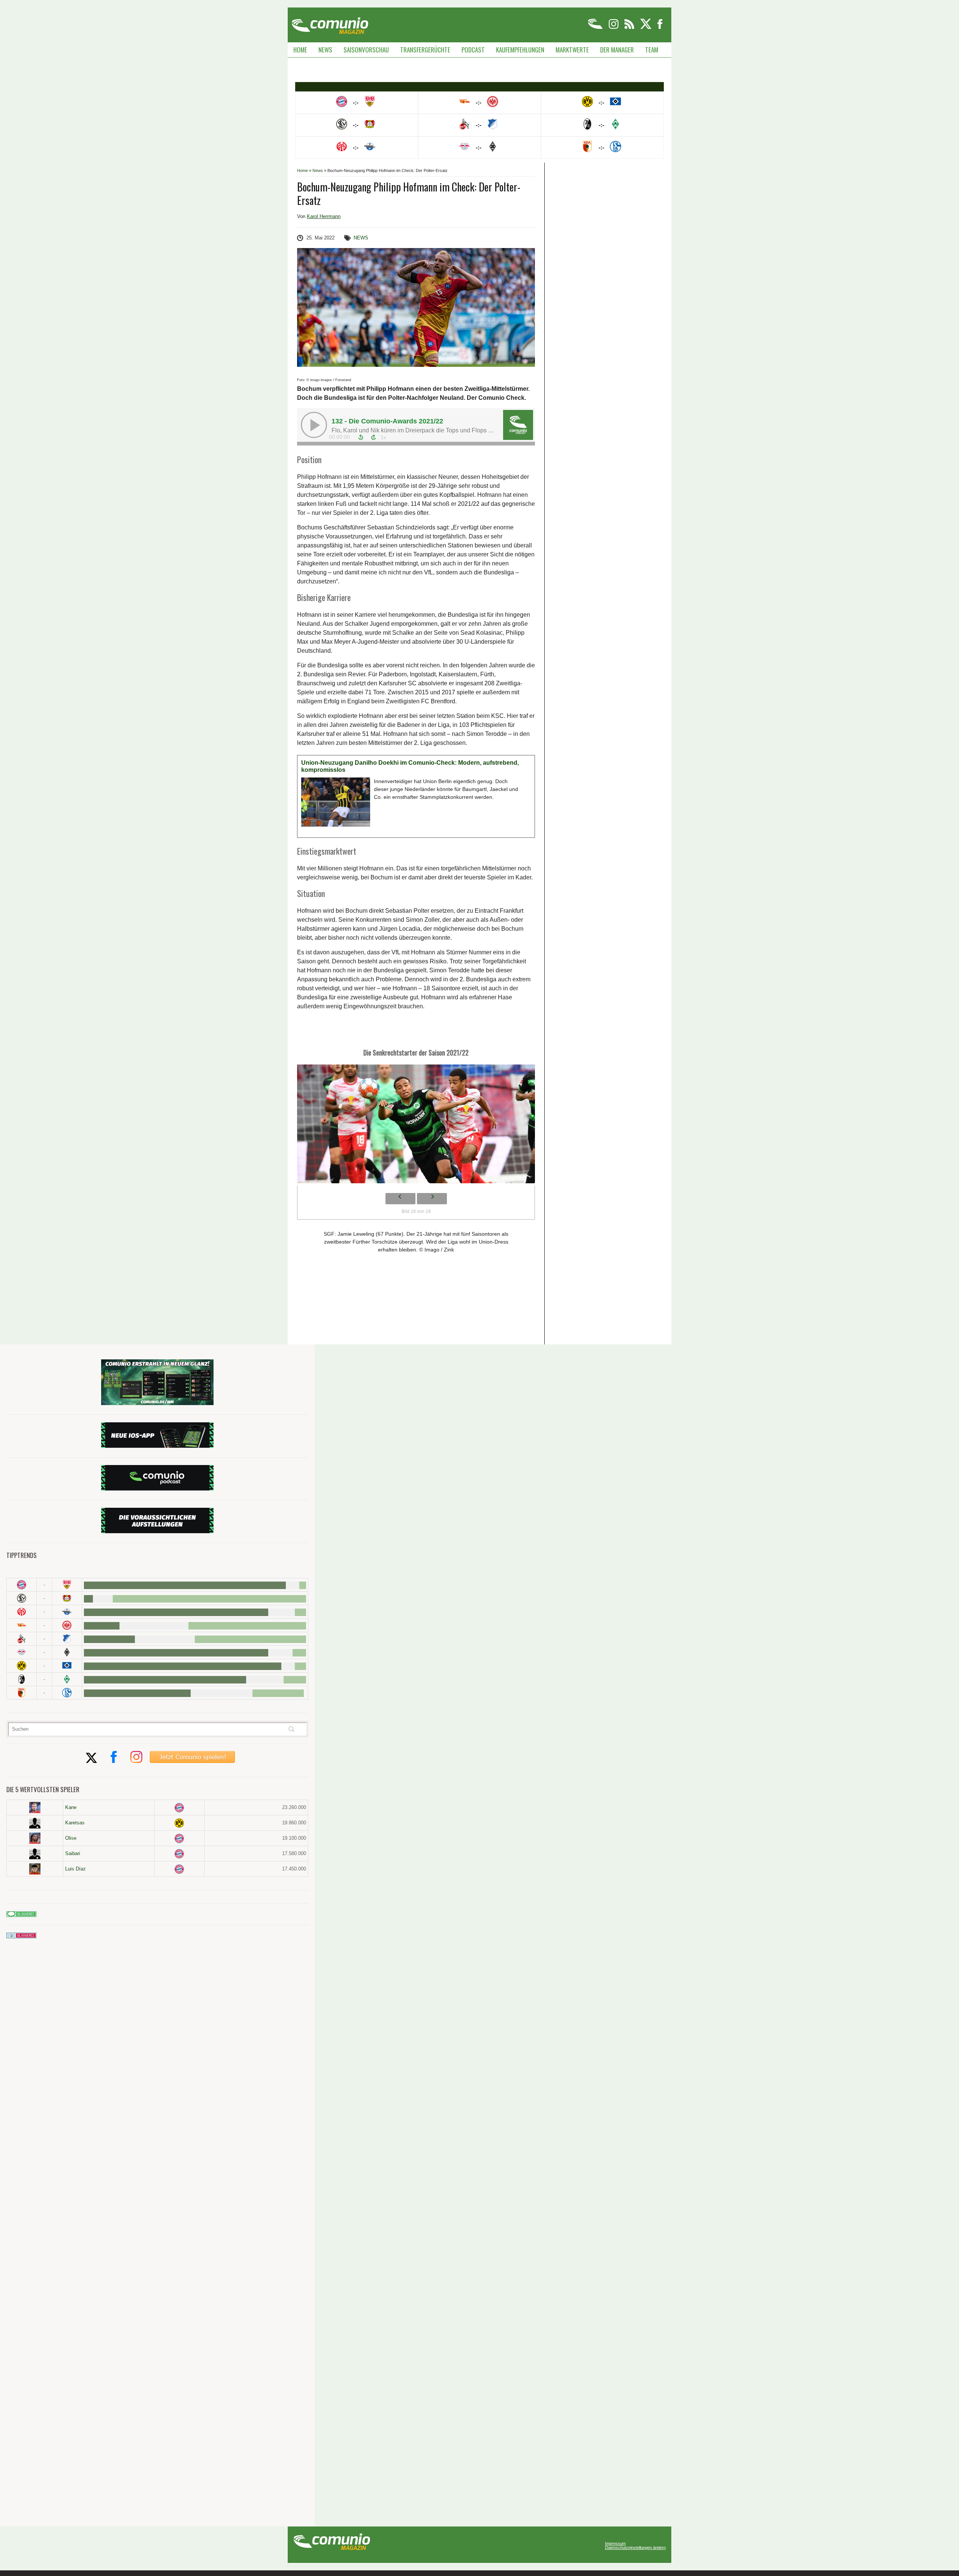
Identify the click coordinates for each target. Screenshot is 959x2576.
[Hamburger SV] (67, 1666)
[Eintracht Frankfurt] (67, 1625)
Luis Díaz (75, 1869)
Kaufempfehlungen (520, 50)
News (325, 50)
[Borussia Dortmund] (22, 1666)
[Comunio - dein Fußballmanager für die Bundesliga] (596, 28)
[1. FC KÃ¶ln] (22, 1639)
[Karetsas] (35, 1823)
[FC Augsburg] (22, 1693)
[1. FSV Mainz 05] (22, 1612)
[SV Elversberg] (22, 1598)
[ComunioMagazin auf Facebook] (660, 28)
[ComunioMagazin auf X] (646, 28)
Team (652, 50)
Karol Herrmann (324, 216)
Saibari (73, 1853)
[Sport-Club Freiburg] (22, 1679)
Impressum (615, 2544)
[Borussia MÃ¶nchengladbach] (67, 1652)
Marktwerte (572, 50)
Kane (71, 1807)
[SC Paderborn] (67, 1612)
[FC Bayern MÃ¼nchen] (22, 1585)
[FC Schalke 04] (67, 1693)
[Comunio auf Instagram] (614, 28)
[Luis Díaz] (35, 1869)
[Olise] (35, 1838)
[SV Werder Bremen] (67, 1679)
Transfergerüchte (425, 50)
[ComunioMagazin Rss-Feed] (630, 28)
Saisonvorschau (366, 50)
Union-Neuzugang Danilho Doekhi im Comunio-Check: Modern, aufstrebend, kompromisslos (410, 766)
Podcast (473, 50)
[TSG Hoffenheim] (67, 1639)
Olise (71, 1838)
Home (300, 50)
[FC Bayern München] (179, 1808)
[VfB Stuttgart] (67, 1585)
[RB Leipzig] (22, 1652)
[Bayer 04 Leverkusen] (67, 1598)
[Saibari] (35, 1854)
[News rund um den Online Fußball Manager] (330, 23)
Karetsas (75, 1823)
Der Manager (617, 50)
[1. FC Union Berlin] (22, 1625)
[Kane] (35, 1808)
